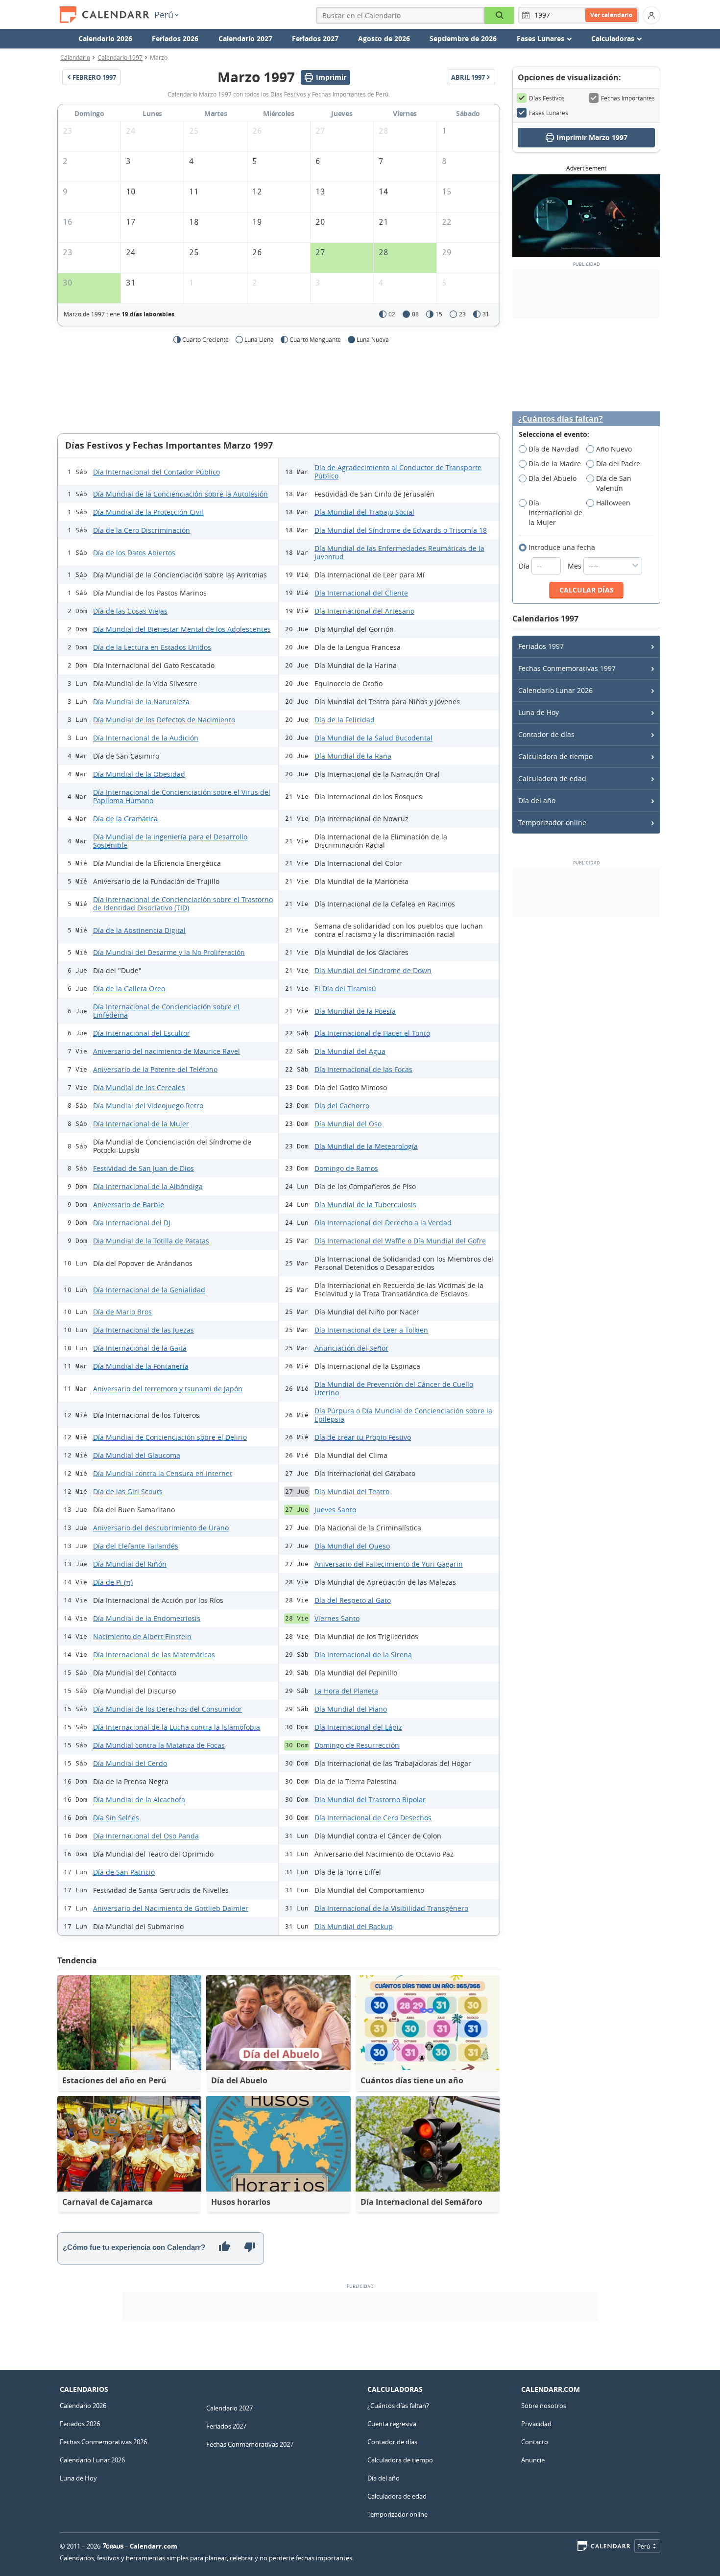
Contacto (535, 2442)
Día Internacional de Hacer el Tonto (372, 1033)
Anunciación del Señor (351, 1348)
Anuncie (533, 2460)
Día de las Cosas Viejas (130, 611)
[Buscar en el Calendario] (499, 15)
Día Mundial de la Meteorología (366, 1146)
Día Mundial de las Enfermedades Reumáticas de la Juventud (399, 552)
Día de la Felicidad (345, 720)
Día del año (537, 800)
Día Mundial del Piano (351, 1709)
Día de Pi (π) (113, 1582)
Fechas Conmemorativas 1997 (567, 668)
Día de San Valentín (614, 483)
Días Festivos (547, 98)
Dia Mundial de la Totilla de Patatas (151, 1241)
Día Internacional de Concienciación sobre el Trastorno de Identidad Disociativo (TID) (183, 904)
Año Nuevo (614, 449)
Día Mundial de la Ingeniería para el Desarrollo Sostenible (170, 841)
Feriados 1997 (541, 646)
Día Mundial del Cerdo (130, 1763)
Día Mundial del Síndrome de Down (373, 970)
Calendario (75, 57)
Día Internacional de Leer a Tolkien (371, 1330)
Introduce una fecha (562, 547)
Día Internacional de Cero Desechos (373, 1818)
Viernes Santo (337, 1618)
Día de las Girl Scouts (128, 1491)
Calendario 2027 (245, 38)
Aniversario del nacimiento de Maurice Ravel (167, 1051)
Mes (576, 566)
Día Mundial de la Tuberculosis (365, 1205)
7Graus (113, 2546)
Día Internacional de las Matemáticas (154, 1655)
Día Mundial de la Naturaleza (141, 702)
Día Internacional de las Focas (363, 1069)
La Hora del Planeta (346, 1691)
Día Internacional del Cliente (361, 593)
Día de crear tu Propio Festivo (363, 1437)
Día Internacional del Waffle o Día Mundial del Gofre (400, 1241)
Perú (164, 15)
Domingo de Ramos (346, 1168)
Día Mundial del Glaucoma (137, 1455)
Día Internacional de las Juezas (144, 1330)
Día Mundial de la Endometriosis (147, 1618)
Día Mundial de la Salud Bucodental (373, 738)
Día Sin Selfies (116, 1818)
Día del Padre (618, 464)
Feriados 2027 (315, 38)
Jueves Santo (335, 1510)
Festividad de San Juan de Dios (144, 1168)
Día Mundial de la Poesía (355, 1011)
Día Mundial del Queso (352, 1546)
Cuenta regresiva (392, 2424)
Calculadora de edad (552, 778)
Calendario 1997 (120, 57)
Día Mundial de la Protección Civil (148, 512)
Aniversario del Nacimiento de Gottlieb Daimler (171, 1908)
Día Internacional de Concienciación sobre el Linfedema (166, 1011)
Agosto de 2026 (384, 38)
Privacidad (536, 2424)
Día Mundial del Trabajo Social (364, 512)
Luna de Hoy (539, 712)
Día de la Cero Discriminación (142, 530)
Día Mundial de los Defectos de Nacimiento (164, 720)
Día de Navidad (554, 449)
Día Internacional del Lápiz (358, 1727)
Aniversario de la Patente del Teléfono (155, 1069)
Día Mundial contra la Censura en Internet (163, 1473)
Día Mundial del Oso (348, 1124)
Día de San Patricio (124, 1872)
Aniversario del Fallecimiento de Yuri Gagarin (389, 1564)
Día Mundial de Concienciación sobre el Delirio (170, 1437)
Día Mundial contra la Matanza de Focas (159, 1745)
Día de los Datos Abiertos (134, 553)
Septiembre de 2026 (463, 38)
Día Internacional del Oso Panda (146, 1836)
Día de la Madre (555, 464)
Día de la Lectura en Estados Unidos (152, 647)
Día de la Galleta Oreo (129, 989)
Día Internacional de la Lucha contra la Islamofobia (177, 1727)
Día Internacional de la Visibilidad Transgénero (391, 1908)
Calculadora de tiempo (555, 756)
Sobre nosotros (544, 2406)
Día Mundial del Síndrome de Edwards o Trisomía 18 (401, 530)
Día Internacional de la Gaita (140, 1348)
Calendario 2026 (105, 38)
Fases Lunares (549, 113)
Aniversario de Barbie (129, 1205)
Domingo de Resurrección (357, 1745)
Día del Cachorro (342, 1106)
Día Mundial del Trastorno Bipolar (370, 1800)
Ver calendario (611, 15)
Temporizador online (552, 823)
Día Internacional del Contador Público (156, 472)
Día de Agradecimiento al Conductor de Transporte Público (398, 472)
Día (525, 566)
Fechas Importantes (628, 98)
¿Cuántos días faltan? (561, 419)
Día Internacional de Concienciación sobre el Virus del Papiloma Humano (182, 796)
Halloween (613, 503)
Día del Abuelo (552, 478)
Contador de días (546, 734)
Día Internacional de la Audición (146, 738)
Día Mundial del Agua (350, 1051)
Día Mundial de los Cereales (139, 1087)
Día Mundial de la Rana (353, 756)
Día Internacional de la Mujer (141, 1124)
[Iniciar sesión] (651, 15)
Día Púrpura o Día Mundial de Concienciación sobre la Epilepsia (403, 1415)
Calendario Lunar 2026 (555, 690)
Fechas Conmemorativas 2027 (250, 2444)
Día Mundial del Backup (354, 1926)
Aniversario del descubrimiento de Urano (161, 1528)
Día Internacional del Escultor (142, 1033)
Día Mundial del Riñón (130, 1564)
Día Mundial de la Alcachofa (139, 1800)
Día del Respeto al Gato (353, 1600)
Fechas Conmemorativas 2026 (103, 2442)
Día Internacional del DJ (132, 1223)
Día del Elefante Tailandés (136, 1546)
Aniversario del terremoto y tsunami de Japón (168, 1389)
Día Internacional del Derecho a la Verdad (383, 1223)
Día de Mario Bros (122, 1312)
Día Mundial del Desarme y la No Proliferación (169, 952)
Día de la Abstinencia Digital (139, 930)
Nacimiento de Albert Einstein (142, 1636)
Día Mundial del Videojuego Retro (148, 1106)
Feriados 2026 (175, 38)
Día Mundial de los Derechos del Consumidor (168, 1709)
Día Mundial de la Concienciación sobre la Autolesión (180, 494)
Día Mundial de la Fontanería (141, 1366)
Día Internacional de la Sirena (363, 1655)
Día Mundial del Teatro (352, 1491)
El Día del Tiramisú (345, 989)
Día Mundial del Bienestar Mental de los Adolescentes (182, 629)
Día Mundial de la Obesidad (139, 774)
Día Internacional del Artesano (364, 611)
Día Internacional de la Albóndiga (148, 1186)
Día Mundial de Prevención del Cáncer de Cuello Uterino (394, 1388)
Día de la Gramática (125, 819)
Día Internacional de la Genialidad (149, 1290)
